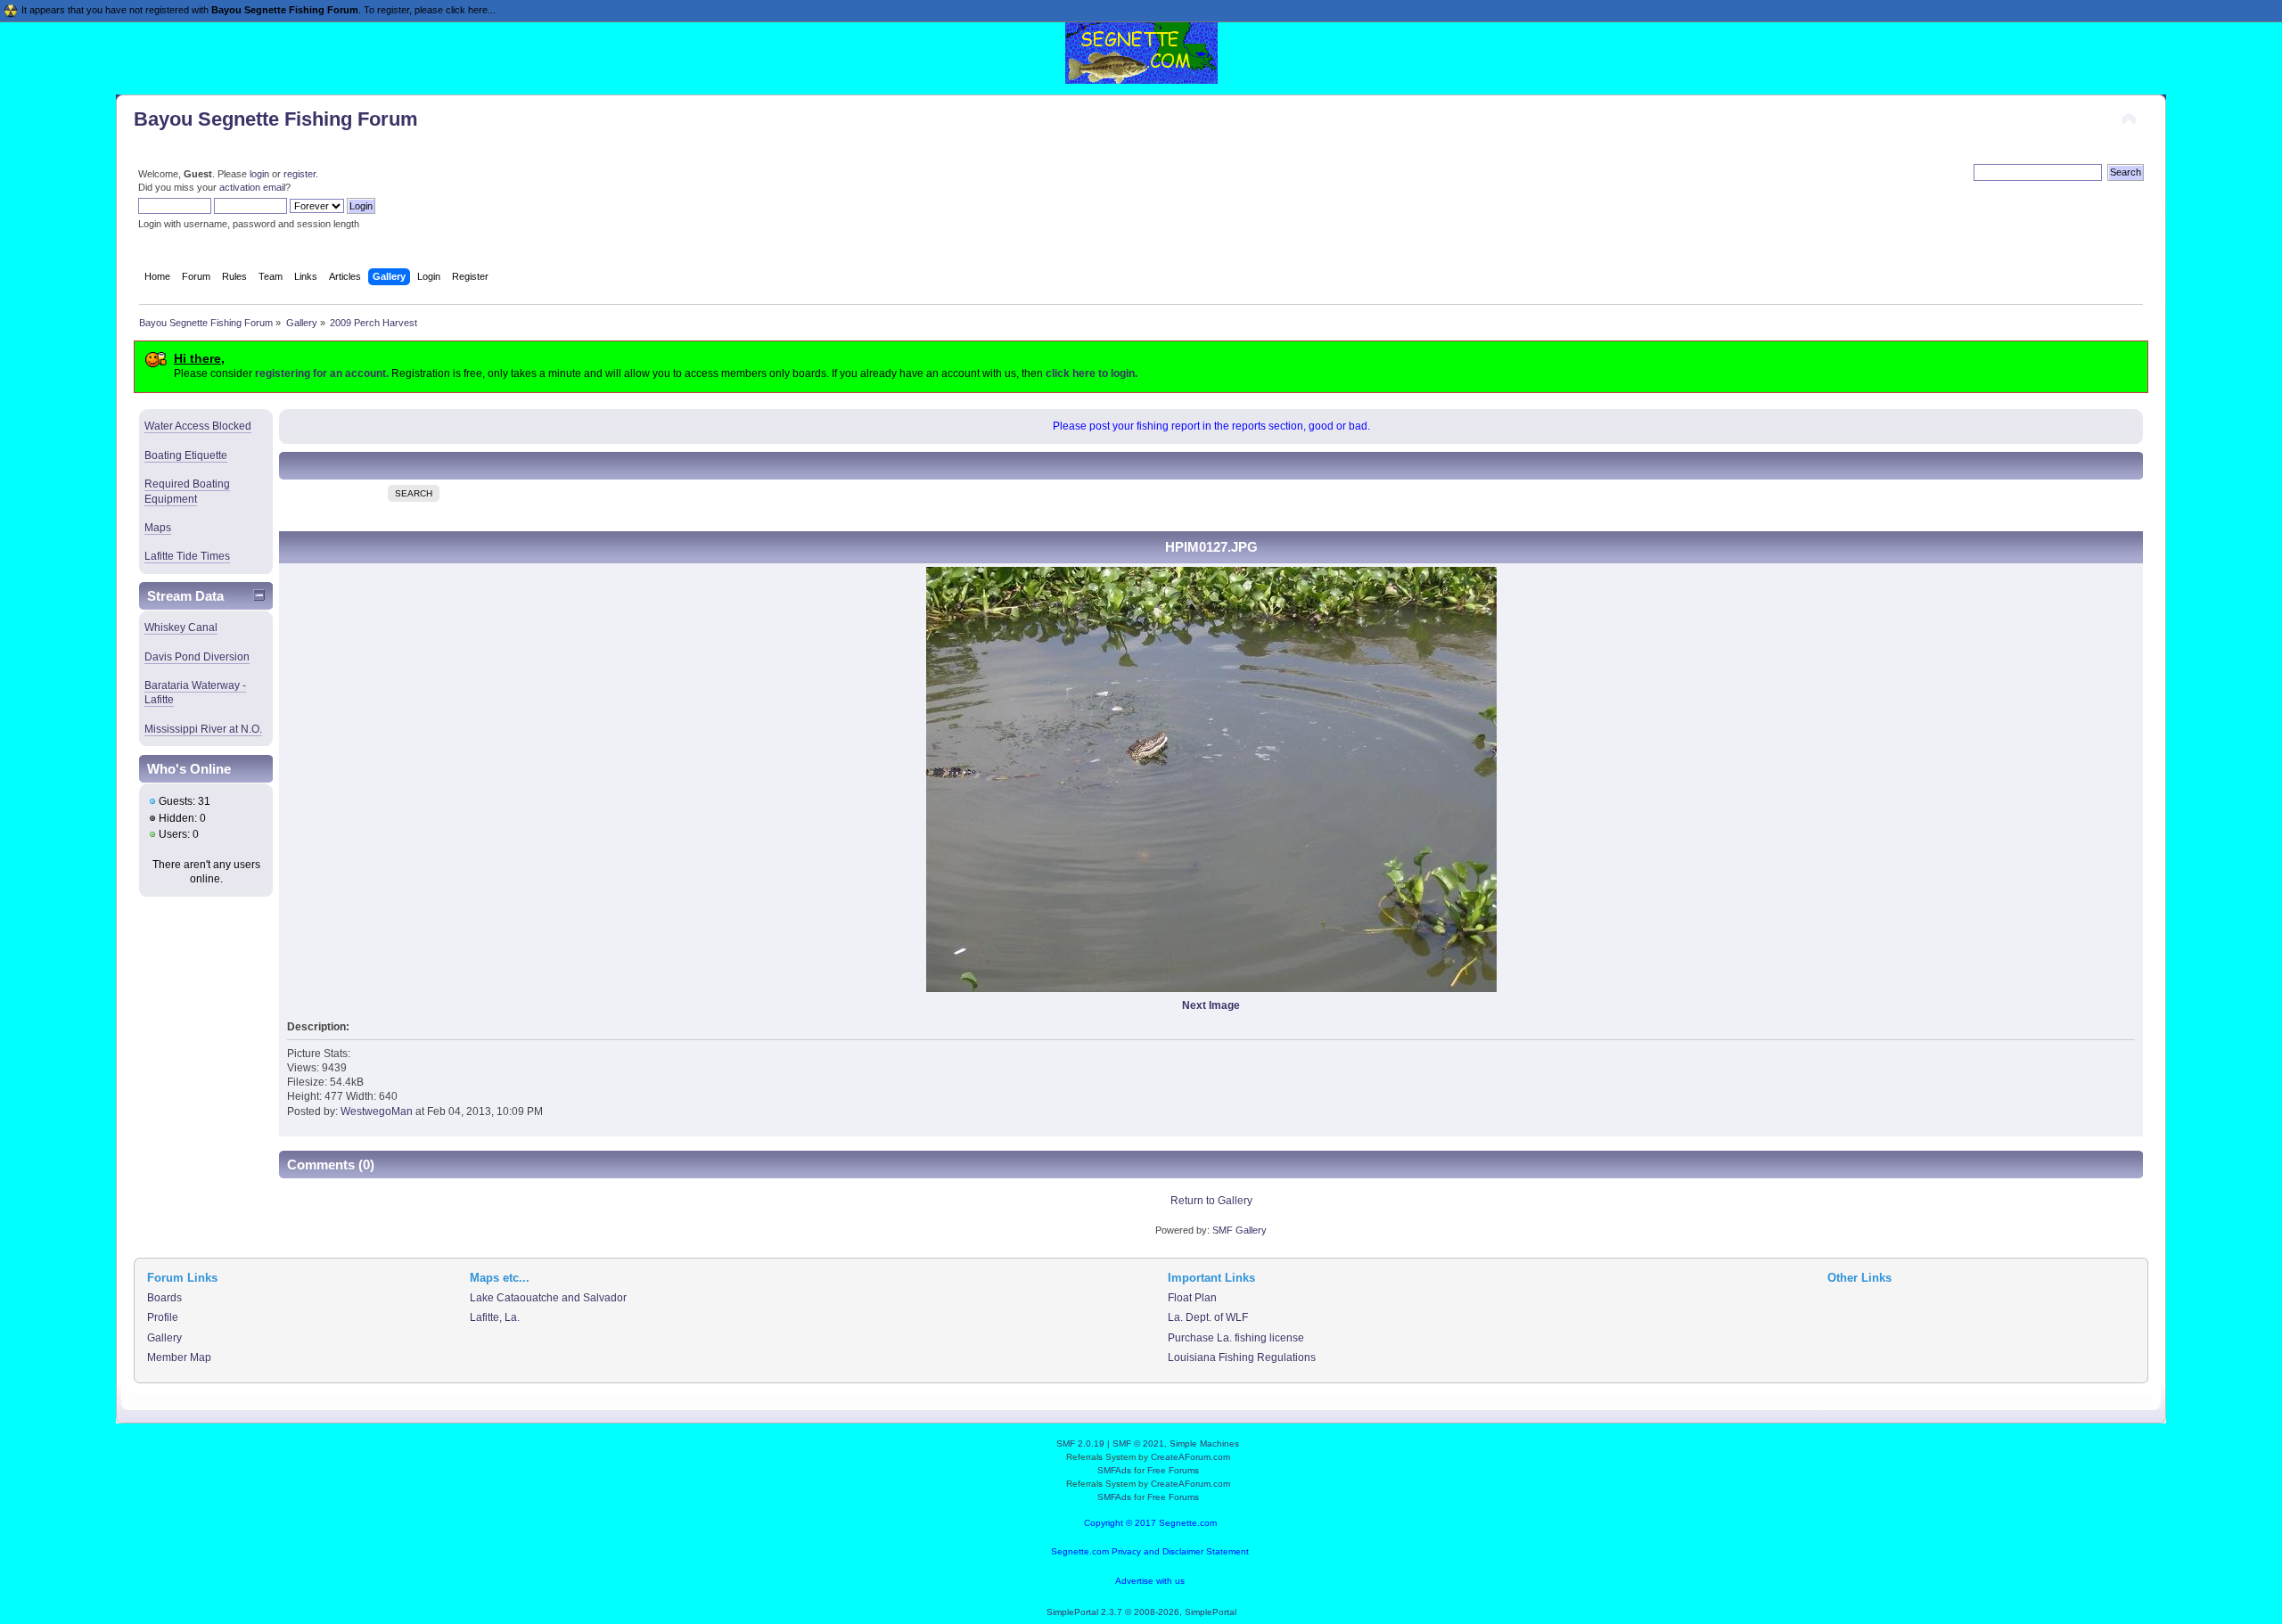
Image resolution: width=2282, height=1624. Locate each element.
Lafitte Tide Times (187, 556)
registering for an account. (322, 373)
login (259, 174)
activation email (252, 187)
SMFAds (1114, 1470)
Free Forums (1173, 1470)
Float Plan (1192, 1298)
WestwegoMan (377, 1111)
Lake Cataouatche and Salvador (548, 1298)
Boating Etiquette (186, 455)
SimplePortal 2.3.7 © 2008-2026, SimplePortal (1141, 1612)
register (300, 174)
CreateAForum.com (1190, 1457)
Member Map (179, 1357)
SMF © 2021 (1138, 1444)
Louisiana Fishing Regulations (1242, 1357)
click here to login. (1092, 373)
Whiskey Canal (181, 627)
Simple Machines (1204, 1444)
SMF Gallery (1240, 1230)
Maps (158, 528)
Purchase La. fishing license (1236, 1338)
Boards (164, 1298)
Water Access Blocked (198, 426)
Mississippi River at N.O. (203, 729)
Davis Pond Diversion (197, 657)
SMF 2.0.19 (1080, 1444)
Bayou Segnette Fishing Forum (276, 119)
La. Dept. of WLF (1208, 1317)
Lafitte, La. (495, 1317)
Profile (163, 1317)
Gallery (164, 1338)
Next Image (1211, 1005)
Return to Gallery (1211, 1201)
